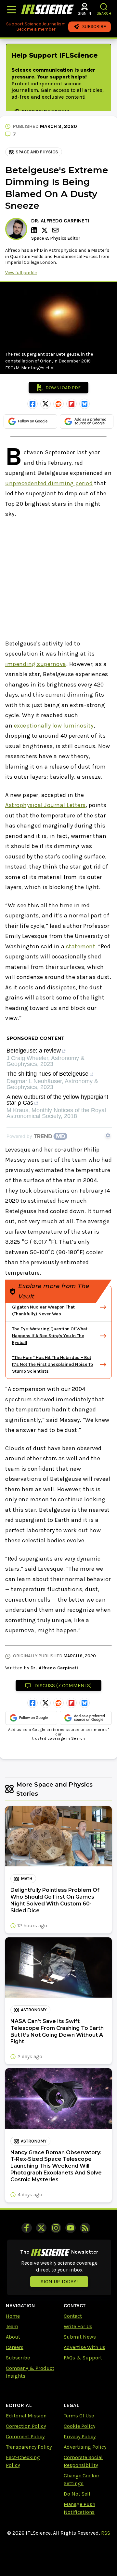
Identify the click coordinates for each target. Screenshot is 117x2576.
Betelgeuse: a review (34, 1051)
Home (13, 2316)
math (26, 1879)
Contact (73, 2316)
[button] (104, 7)
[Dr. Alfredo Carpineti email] (56, 230)
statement (81, 946)
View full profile (21, 273)
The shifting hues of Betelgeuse (47, 1074)
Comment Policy (25, 2436)
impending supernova (36, 664)
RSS (106, 2533)
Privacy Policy (80, 2436)
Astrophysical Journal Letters (45, 805)
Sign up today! (59, 2281)
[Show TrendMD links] (108, 1135)
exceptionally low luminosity (54, 726)
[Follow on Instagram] (56, 2228)
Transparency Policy (29, 2447)
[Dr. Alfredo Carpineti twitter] (45, 230)
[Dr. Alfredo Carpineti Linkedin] (35, 230)
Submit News (80, 2337)
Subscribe (18, 2358)
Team (12, 2326)
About (13, 2337)
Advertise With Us (84, 2347)
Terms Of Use (79, 2416)
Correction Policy (26, 2426)
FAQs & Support (83, 2358)
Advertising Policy (85, 2447)
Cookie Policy (79, 2426)
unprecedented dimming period (49, 483)
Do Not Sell (77, 2494)
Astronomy (34, 2010)
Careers (15, 2347)
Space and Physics (37, 152)
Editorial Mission (26, 2416)
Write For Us (78, 2326)
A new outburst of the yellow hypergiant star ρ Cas (57, 1100)
